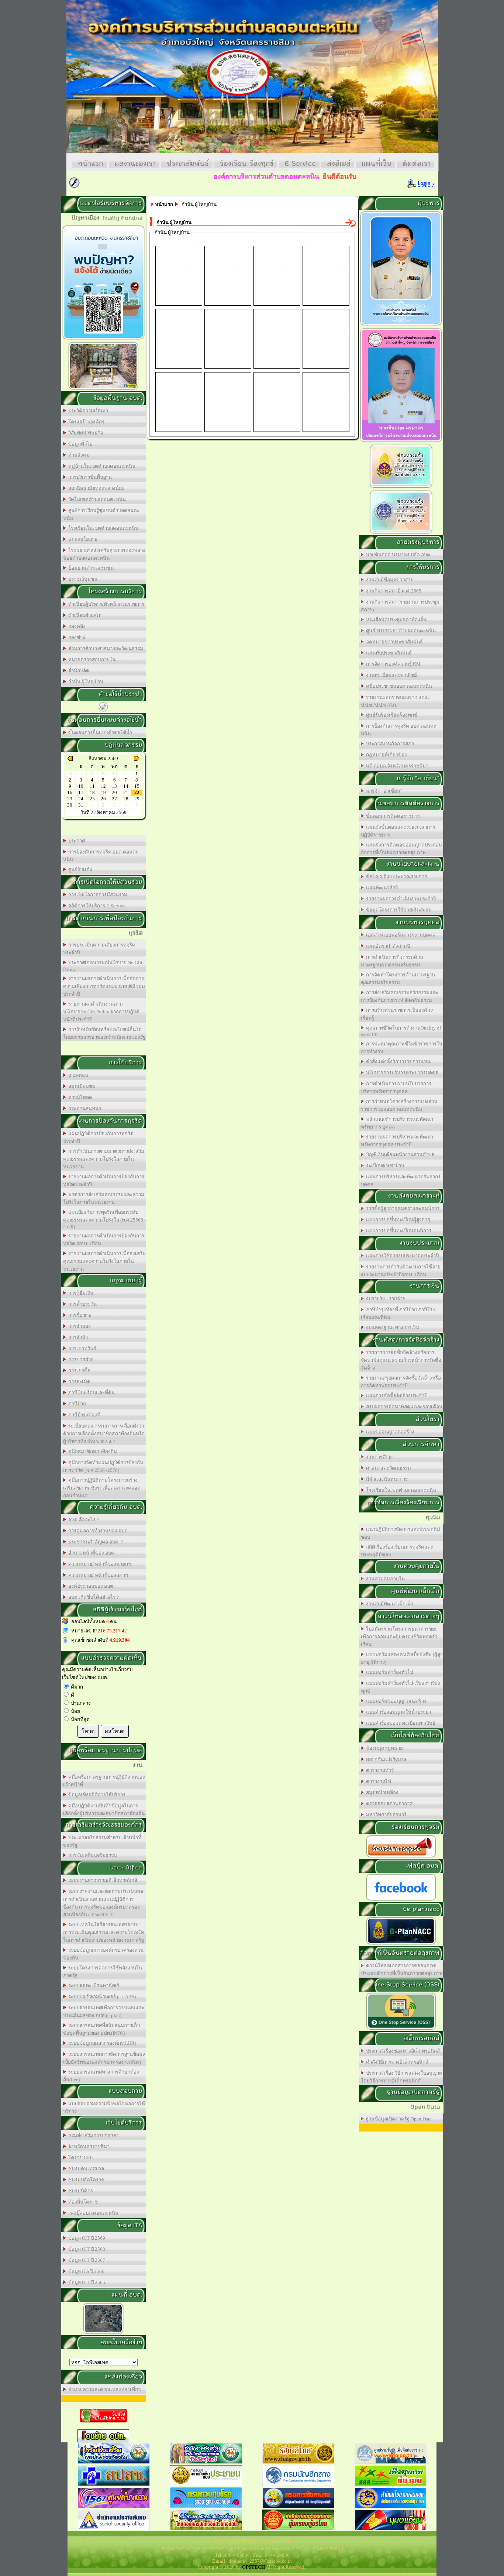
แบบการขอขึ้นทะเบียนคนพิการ (398, 1231)
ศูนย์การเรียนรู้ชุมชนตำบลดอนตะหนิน (101, 514)
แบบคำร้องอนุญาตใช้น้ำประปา (397, 1712)
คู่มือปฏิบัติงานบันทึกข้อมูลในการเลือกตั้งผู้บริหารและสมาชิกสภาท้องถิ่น (104, 1810)
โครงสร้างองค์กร (85, 422)
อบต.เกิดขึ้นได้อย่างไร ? (92, 1597)
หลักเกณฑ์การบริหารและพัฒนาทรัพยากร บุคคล (397, 1123)
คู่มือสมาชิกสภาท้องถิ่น (92, 1451)
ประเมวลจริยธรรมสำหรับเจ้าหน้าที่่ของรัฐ (102, 1841)
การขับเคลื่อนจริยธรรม (92, 1855)
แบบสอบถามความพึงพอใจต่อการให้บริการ (104, 2108)
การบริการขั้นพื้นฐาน (89, 477)
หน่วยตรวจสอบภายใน (91, 660)
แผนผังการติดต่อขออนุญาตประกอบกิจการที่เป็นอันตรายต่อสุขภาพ (401, 849)
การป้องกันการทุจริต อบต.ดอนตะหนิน (101, 856)
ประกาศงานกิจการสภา (389, 744)
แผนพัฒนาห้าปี (381, 888)
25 (92, 799)
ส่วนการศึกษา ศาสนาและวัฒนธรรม (105, 648)
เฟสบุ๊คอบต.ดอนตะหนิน (92, 2213)
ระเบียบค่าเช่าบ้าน (384, 1166)
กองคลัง (76, 626)
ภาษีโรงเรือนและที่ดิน (90, 1393)
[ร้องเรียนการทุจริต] (401, 1857)
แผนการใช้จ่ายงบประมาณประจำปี (401, 1256)
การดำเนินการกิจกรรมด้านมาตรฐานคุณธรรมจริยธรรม (392, 961)
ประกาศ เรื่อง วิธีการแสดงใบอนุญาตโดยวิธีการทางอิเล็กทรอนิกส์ (402, 2077)
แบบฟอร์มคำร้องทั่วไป (388, 1672)
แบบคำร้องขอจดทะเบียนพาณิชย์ (400, 1723)
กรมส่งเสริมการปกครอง (92, 2135)
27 (114, 799)
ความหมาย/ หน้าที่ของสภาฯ (97, 1575)
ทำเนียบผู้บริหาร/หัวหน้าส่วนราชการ (105, 604)
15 (137, 786)
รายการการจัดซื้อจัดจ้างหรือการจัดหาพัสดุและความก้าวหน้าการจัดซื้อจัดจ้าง (401, 1360)
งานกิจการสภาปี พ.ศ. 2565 (393, 591)
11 (92, 786)
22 (137, 792)
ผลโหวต (115, 1731)
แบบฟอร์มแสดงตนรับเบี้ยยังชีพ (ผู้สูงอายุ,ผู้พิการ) (402, 1658)
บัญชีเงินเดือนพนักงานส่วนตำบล (399, 1155)
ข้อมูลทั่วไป (79, 444)
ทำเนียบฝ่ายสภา (84, 615)
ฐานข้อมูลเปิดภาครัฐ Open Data (398, 2119)
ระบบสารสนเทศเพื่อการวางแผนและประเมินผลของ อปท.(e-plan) (104, 2012)
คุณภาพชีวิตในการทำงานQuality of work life (401, 1031)
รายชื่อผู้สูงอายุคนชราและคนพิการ (402, 1208)
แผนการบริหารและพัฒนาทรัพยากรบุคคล (401, 1181)
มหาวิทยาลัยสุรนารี (385, 1815)
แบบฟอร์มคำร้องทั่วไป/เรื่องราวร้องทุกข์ (401, 1687)
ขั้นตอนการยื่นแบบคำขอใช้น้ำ (99, 733)
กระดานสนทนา (84, 1108)
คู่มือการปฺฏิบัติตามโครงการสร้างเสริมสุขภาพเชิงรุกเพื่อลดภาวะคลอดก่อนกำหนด (102, 1488)
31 (81, 805)
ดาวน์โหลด (79, 1097)
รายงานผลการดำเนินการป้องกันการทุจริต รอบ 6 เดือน (104, 1240)
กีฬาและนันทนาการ (386, 1479)
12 (103, 786)
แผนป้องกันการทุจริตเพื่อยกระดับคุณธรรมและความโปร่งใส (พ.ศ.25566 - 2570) (104, 1219)
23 (70, 799)
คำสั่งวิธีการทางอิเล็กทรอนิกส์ (396, 2062)
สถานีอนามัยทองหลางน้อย (95, 488)
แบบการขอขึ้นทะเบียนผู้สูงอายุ (397, 1220)
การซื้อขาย (79, 1315)
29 (137, 799)
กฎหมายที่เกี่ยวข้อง (385, 755)
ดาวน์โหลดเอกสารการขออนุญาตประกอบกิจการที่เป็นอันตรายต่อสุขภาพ (402, 1969)
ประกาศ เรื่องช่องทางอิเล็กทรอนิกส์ (402, 2051)
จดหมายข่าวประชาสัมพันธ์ (393, 642)
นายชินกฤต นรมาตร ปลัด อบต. (398, 555)
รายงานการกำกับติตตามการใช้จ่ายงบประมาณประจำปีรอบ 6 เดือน (401, 1271)
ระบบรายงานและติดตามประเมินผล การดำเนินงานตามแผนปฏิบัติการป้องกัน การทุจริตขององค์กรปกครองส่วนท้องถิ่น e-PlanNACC (103, 1903)
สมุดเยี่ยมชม (81, 1086)
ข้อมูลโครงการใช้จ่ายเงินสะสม (398, 910)
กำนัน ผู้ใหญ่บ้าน (85, 682)
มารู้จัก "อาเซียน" (383, 791)
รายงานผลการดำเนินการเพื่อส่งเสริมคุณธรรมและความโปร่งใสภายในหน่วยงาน (104, 1261)
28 (126, 799)
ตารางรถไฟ (377, 1781)
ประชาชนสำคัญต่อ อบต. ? (94, 1542)
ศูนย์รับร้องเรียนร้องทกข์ (391, 715)
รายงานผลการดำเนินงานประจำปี (400, 899)
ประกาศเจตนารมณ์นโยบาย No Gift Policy (103, 966)
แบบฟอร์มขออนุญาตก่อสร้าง (395, 1701)
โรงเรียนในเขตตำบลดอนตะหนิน (102, 528)
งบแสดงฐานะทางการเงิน (391, 1327)
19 (103, 792)
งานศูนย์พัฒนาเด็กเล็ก (389, 1604)
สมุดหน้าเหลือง (381, 1792)
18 (92, 792)
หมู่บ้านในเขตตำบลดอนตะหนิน (101, 466)
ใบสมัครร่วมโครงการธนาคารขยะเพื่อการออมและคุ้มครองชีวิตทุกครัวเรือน (399, 1637)
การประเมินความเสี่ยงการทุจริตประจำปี (99, 949)
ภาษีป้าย (76, 1404)
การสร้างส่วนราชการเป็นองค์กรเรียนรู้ (397, 1014)
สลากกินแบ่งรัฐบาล (385, 1759)
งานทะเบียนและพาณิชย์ (390, 675)
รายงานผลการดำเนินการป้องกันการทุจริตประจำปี (104, 1181)
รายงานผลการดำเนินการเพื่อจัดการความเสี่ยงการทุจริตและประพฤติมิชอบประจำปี (104, 986)
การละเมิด (78, 1382)
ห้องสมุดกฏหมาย (383, 1748)
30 (70, 805)
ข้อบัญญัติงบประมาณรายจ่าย (396, 877)
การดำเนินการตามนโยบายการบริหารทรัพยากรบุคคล (396, 1088)
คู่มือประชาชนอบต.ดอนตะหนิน (398, 686)
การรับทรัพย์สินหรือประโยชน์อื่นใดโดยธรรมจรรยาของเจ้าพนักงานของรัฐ (104, 1033)
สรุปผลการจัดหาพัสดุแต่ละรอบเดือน (403, 1407)
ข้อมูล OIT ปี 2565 (86, 2282)
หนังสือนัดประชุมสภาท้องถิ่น (395, 620)
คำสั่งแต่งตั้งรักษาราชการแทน (397, 1062)
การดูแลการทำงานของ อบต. (97, 1531)
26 (103, 799)
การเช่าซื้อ (78, 1371)
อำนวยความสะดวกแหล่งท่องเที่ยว (103, 2389)
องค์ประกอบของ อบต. (90, 1586)
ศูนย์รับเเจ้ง (79, 870)
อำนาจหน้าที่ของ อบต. (91, 1553)
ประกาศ (75, 841)
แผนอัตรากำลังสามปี (387, 946)
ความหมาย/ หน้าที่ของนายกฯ (98, 1564)
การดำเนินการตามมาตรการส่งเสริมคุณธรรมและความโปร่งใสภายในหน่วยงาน (104, 1159)
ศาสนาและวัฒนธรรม (387, 1468)
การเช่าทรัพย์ (81, 1348)
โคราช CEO (80, 2158)
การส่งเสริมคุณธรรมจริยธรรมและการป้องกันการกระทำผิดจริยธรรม (400, 996)
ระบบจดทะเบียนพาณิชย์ (93, 1986)
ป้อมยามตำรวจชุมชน (90, 568)
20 (114, 792)
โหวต (88, 1731)
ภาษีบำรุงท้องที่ (83, 1415)
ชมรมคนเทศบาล (85, 2169)
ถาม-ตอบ (77, 1075)
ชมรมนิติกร (80, 2191)
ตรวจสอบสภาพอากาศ (388, 1804)
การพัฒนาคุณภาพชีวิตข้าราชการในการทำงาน (402, 1048)
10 (81, 786)
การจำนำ (77, 1337)
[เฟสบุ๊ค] (401, 1900)
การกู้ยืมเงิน (80, 1293)
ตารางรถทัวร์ (379, 1770)
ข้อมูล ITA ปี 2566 (85, 2271)
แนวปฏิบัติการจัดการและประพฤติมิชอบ (401, 1533)
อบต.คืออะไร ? (82, 1520)
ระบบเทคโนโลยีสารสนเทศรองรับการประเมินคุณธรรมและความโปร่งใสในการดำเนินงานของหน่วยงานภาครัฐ (103, 1932)
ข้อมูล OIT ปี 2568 (86, 2249)
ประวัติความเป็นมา (87, 411)
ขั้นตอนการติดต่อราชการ (392, 816)
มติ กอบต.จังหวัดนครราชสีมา (396, 766)
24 (81, 799)
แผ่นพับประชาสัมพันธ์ (388, 653)
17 (81, 792)
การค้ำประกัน (81, 1304)
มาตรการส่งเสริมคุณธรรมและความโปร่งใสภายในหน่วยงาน (104, 1198)
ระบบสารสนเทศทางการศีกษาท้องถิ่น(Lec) (101, 2076)
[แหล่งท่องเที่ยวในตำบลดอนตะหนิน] (103, 389)
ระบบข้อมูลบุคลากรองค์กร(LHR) (101, 2043)
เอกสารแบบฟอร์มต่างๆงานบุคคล (400, 935)
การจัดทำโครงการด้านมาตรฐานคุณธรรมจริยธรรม (398, 979)
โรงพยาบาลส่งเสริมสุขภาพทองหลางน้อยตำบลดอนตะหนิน (104, 554)
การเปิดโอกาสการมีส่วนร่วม (97, 895)
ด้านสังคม (78, 455)
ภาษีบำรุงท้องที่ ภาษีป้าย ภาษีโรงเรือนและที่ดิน (398, 1313)
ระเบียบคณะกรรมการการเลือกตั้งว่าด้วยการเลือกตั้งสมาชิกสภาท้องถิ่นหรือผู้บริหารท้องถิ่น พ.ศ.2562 (104, 1434)
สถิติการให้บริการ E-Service (96, 906)
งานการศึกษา (379, 1457)
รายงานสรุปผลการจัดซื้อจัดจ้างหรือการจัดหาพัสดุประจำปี (401, 1382)
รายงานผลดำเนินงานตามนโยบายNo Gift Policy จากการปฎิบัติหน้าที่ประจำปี (101, 1012)
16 (70, 792)
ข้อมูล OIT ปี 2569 (86, 2238)
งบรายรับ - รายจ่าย (385, 1299)
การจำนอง (78, 1326)
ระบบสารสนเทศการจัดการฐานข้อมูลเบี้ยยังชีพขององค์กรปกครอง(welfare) (104, 2058)
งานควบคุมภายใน (384, 1579)
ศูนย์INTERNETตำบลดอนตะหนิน (400, 631)
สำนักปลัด (78, 671)
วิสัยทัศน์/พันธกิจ (85, 433)
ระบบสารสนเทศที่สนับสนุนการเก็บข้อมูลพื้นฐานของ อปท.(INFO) (101, 2029)
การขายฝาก (80, 1359)
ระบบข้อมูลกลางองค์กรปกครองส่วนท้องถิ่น (103, 1954)
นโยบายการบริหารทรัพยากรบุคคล (401, 1073)
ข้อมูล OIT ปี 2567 (86, 2260)
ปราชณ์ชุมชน (82, 579)
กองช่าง (76, 637)
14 (126, 786)
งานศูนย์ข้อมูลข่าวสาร (388, 580)
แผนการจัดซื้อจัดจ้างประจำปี (396, 1396)
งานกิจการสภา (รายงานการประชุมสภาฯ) (400, 606)
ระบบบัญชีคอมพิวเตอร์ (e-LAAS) (101, 1997)
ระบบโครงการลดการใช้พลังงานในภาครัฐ (103, 1972)
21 (126, 792)
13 (114, 786)
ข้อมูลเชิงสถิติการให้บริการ (96, 1795)
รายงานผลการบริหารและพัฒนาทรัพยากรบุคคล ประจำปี (397, 1141)
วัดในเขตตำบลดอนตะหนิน (96, 499)
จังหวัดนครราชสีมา (88, 2146)
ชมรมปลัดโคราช (85, 2180)
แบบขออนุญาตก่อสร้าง (389, 1432)
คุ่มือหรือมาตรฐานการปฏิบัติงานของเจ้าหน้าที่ (104, 1781)
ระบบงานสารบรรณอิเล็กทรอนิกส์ (102, 1880)
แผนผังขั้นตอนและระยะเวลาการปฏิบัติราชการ (398, 831)
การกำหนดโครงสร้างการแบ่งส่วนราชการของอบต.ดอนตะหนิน (399, 1105)
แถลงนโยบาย (82, 539)
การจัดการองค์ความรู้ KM (392, 664)
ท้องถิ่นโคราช (82, 2202)
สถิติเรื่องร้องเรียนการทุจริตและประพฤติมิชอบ (397, 1551)
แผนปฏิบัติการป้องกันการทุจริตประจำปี (98, 1137)
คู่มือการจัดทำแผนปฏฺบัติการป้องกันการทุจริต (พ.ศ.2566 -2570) (103, 1466)
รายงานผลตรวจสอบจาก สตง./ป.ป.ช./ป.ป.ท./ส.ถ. (395, 701)
